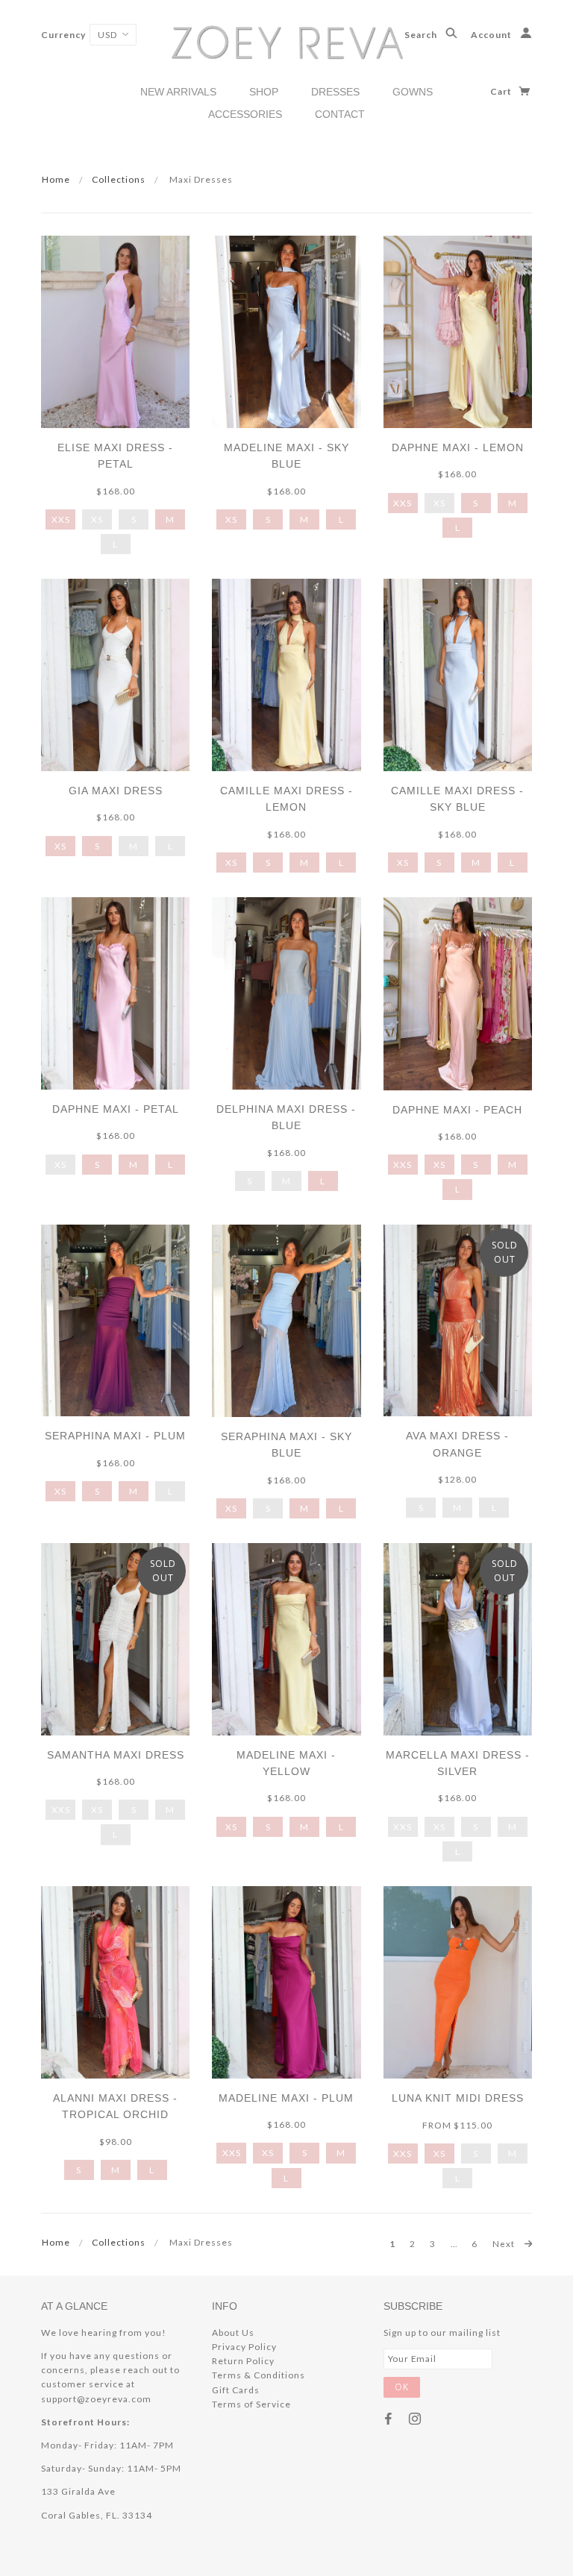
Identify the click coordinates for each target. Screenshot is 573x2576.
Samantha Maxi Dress (116, 1755)
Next (505, 2243)
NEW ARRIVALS (178, 92)
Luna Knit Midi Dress (458, 2098)
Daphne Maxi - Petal (116, 1109)
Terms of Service (251, 2404)
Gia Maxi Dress (116, 791)
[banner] (287, 41)
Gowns (413, 92)
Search (422, 35)
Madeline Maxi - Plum (286, 2098)
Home (56, 179)
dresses (335, 92)
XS (231, 519)
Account (492, 35)
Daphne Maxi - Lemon (458, 447)
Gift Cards (236, 2390)
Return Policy (243, 2361)
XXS (61, 519)
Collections (119, 179)
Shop (264, 92)
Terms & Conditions (259, 2375)
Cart (502, 91)
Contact (340, 114)
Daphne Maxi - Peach (457, 1110)
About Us (233, 2332)
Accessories (245, 114)
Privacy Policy (244, 2347)
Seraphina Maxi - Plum (115, 1436)
